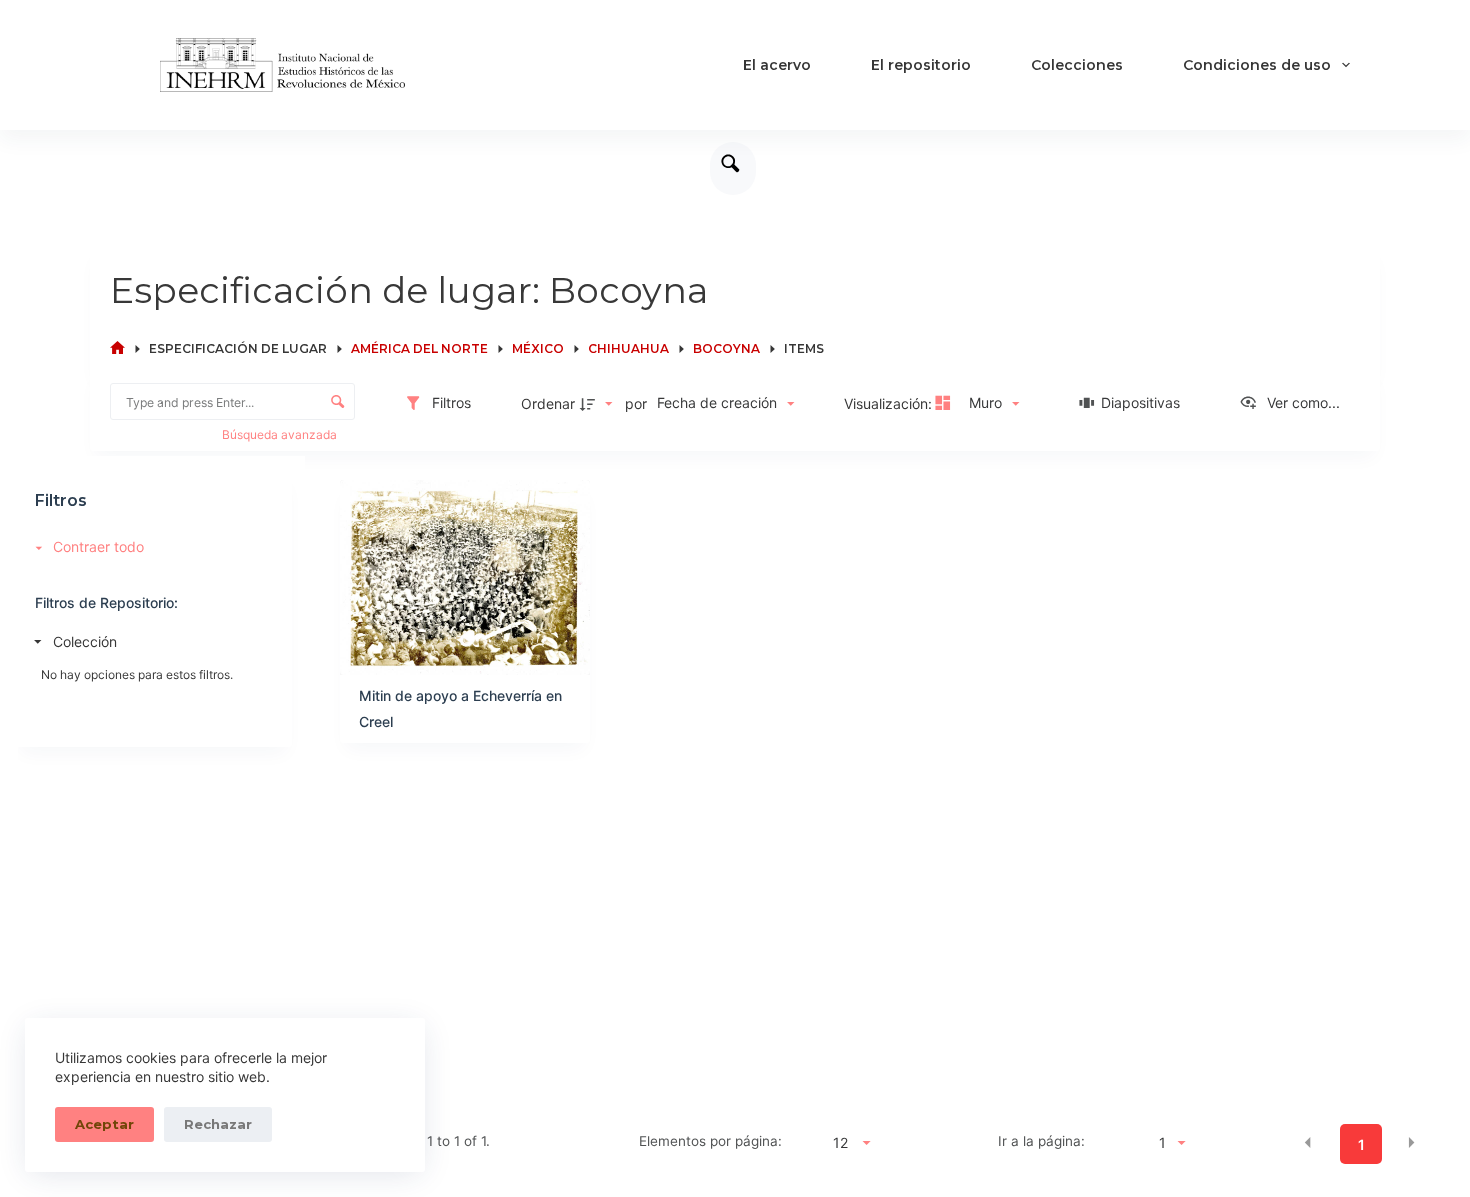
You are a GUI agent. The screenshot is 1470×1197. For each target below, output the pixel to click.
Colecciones (1077, 65)
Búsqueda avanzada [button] (281, 434)
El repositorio (921, 65)
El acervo (777, 65)
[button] (1308, 1143)
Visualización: (890, 403)
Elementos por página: (710, 1141)
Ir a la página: (1041, 1141)
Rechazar (218, 1124)
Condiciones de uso (1257, 65)
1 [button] (1361, 1144)
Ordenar (548, 403)
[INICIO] (117, 348)
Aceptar (104, 1124)
